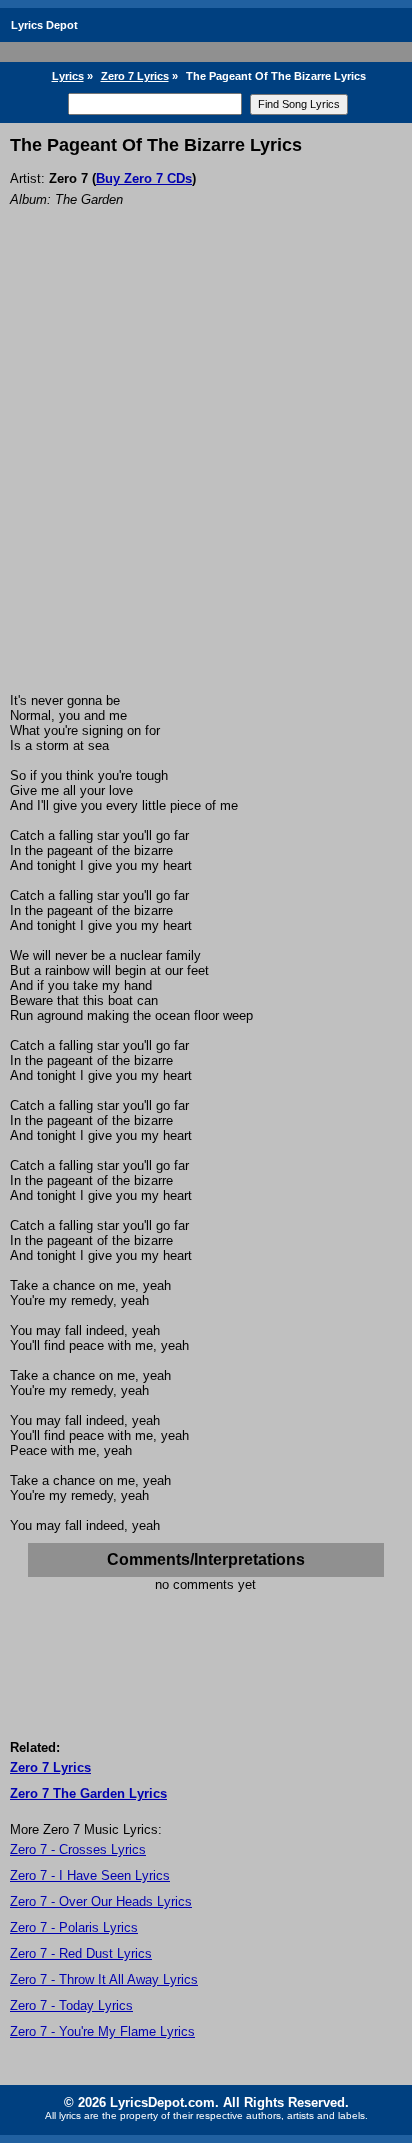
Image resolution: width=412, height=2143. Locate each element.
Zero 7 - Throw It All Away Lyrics (104, 1979)
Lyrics (68, 76)
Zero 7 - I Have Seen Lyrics (90, 1875)
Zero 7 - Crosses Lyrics (78, 1849)
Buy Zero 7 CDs (144, 178)
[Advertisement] (206, 477)
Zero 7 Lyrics (135, 76)
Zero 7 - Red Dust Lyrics (81, 1953)
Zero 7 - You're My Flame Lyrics (102, 2031)
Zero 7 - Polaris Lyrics (74, 1927)
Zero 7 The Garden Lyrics (88, 1793)
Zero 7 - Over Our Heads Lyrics (101, 1901)
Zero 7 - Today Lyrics (71, 2005)
